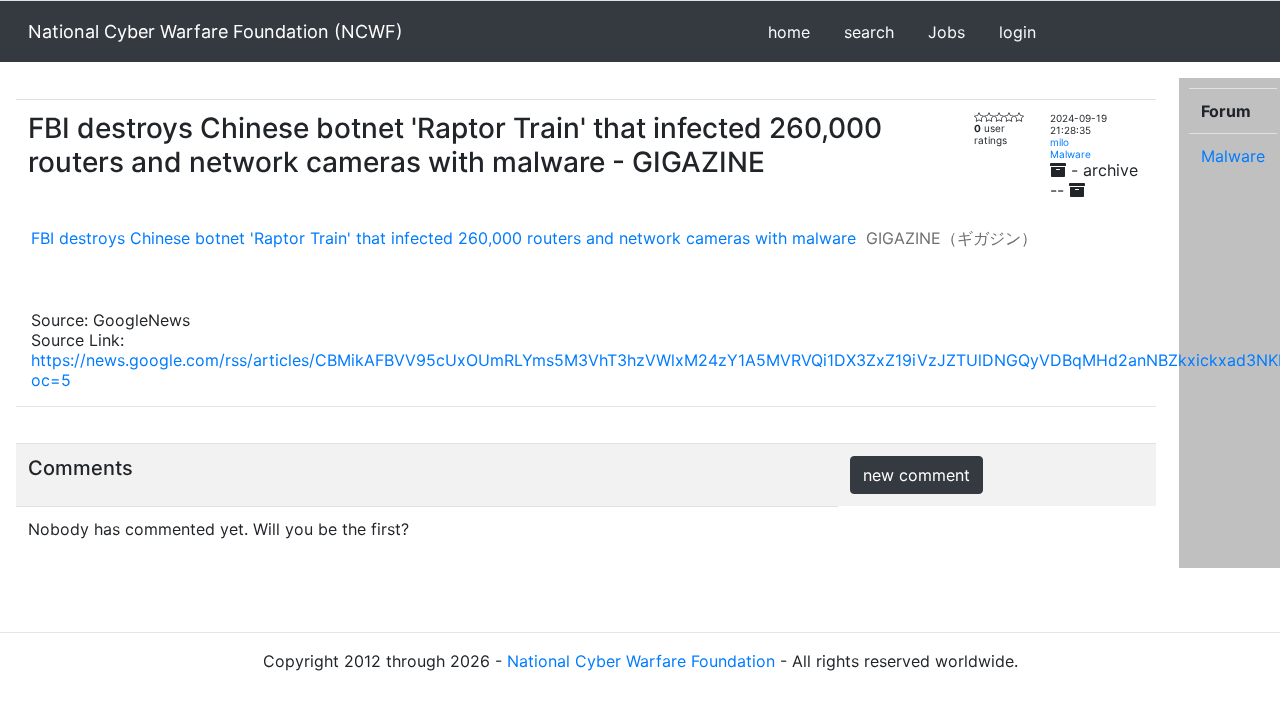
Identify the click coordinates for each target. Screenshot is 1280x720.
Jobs (946, 32)
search (869, 32)
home (789, 32)
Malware (1070, 154)
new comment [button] (916, 475)
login (1017, 32)
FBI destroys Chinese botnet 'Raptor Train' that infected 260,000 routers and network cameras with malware (443, 238)
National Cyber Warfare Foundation (641, 661)
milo (1059, 142)
